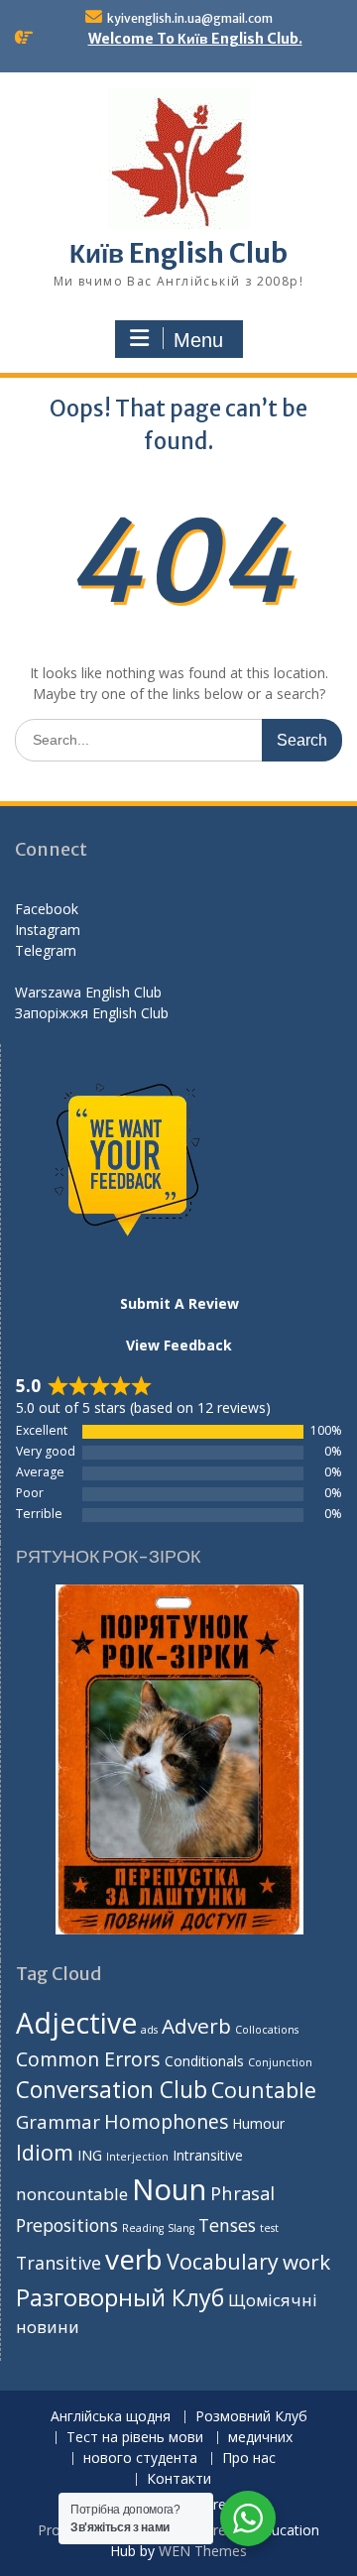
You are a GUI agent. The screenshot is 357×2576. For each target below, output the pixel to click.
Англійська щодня (111, 2417)
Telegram (46, 950)
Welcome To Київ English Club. (195, 39)
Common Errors (88, 2059)
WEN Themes (203, 2551)
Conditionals (204, 2061)
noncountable (72, 2194)
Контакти (179, 2479)
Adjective (76, 2023)
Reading (143, 2228)
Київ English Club (178, 253)
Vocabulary (223, 2261)
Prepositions (67, 2225)
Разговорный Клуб (120, 2297)
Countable (264, 2090)
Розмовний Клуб (251, 2417)
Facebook (47, 909)
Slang (181, 2228)
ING (90, 2155)
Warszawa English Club (88, 992)
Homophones (166, 2121)
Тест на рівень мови (135, 2438)
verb (134, 2259)
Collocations (267, 2030)
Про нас (249, 2459)
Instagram (48, 930)
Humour (258, 2123)
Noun (169, 2189)
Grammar (58, 2121)
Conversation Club (112, 2090)
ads (149, 2030)
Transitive (59, 2263)
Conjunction (280, 2062)
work (306, 2262)
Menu (198, 340)
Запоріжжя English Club (92, 1013)
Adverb (196, 2026)
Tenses (227, 2225)
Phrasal (242, 2193)
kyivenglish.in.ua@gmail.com (190, 18)
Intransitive (208, 2155)
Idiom (45, 2152)
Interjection (137, 2157)
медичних (260, 2438)
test (269, 2228)
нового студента (140, 2459)
